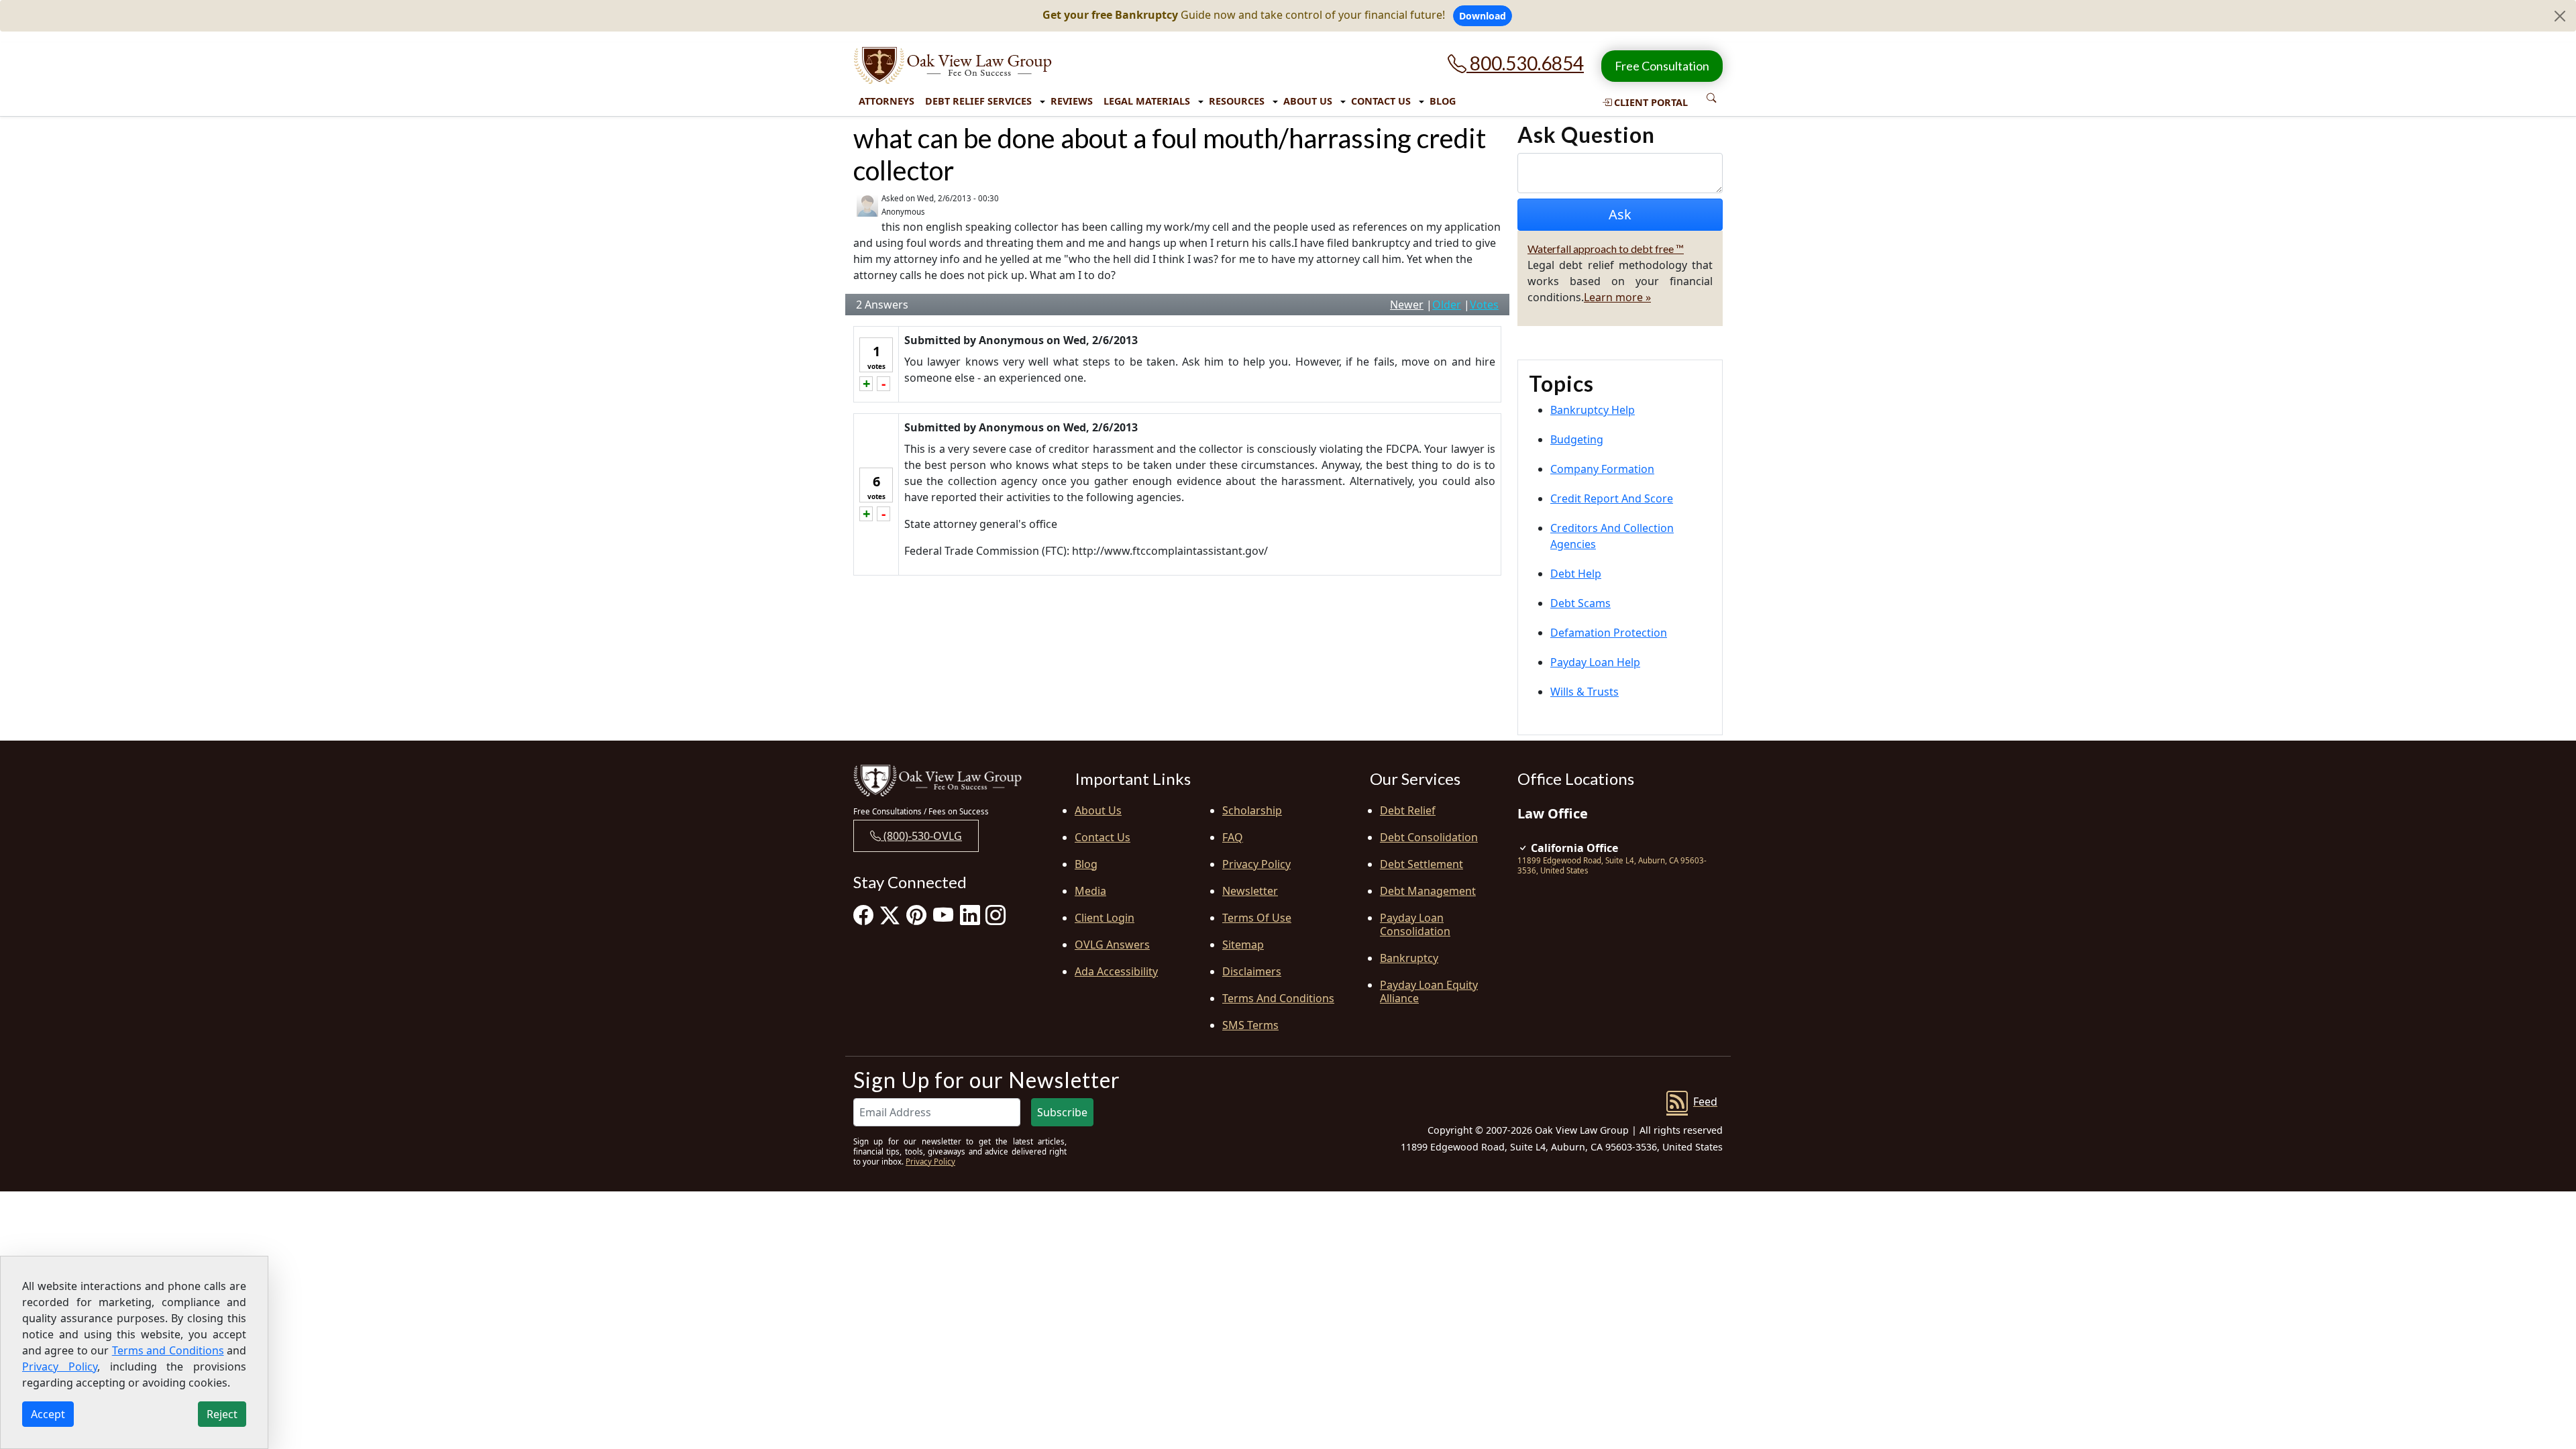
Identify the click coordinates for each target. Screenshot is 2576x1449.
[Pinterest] (916, 915)
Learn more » (1617, 297)
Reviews (1072, 101)
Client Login (1105, 918)
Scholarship (1252, 810)
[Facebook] (863, 915)
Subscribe (1062, 1112)
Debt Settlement (1421, 864)
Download (1483, 16)
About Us (1308, 101)
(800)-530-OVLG (921, 836)
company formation (1602, 469)
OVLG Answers (1112, 945)
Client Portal (1650, 102)
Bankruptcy (1409, 958)
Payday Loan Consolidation (1415, 924)
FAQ (1233, 837)
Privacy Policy (1256, 864)
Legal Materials (1147, 101)
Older (1447, 305)
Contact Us (1381, 101)
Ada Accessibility (1116, 971)
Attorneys (887, 101)
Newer (1407, 305)
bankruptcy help (1593, 410)
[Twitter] (890, 915)
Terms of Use (1257, 918)
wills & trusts (1585, 692)
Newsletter (1250, 891)
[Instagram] (996, 915)
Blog (1443, 101)
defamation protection (1609, 633)
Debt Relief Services (978, 101)
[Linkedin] (970, 915)
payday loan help (1595, 662)
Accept (48, 1414)
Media (1090, 891)
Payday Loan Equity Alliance (1429, 991)
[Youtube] (943, 915)
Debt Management (1428, 891)
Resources (1237, 101)
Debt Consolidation (1429, 837)
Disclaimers (1252, 971)
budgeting (1577, 439)
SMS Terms (1250, 1025)
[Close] (2560, 16)
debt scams (1580, 603)
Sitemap (1243, 945)
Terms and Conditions (1278, 998)
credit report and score (1612, 498)
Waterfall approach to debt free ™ (1606, 249)
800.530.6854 (1525, 63)
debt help (1576, 574)
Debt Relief (1408, 810)
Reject (222, 1414)
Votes (1484, 305)
